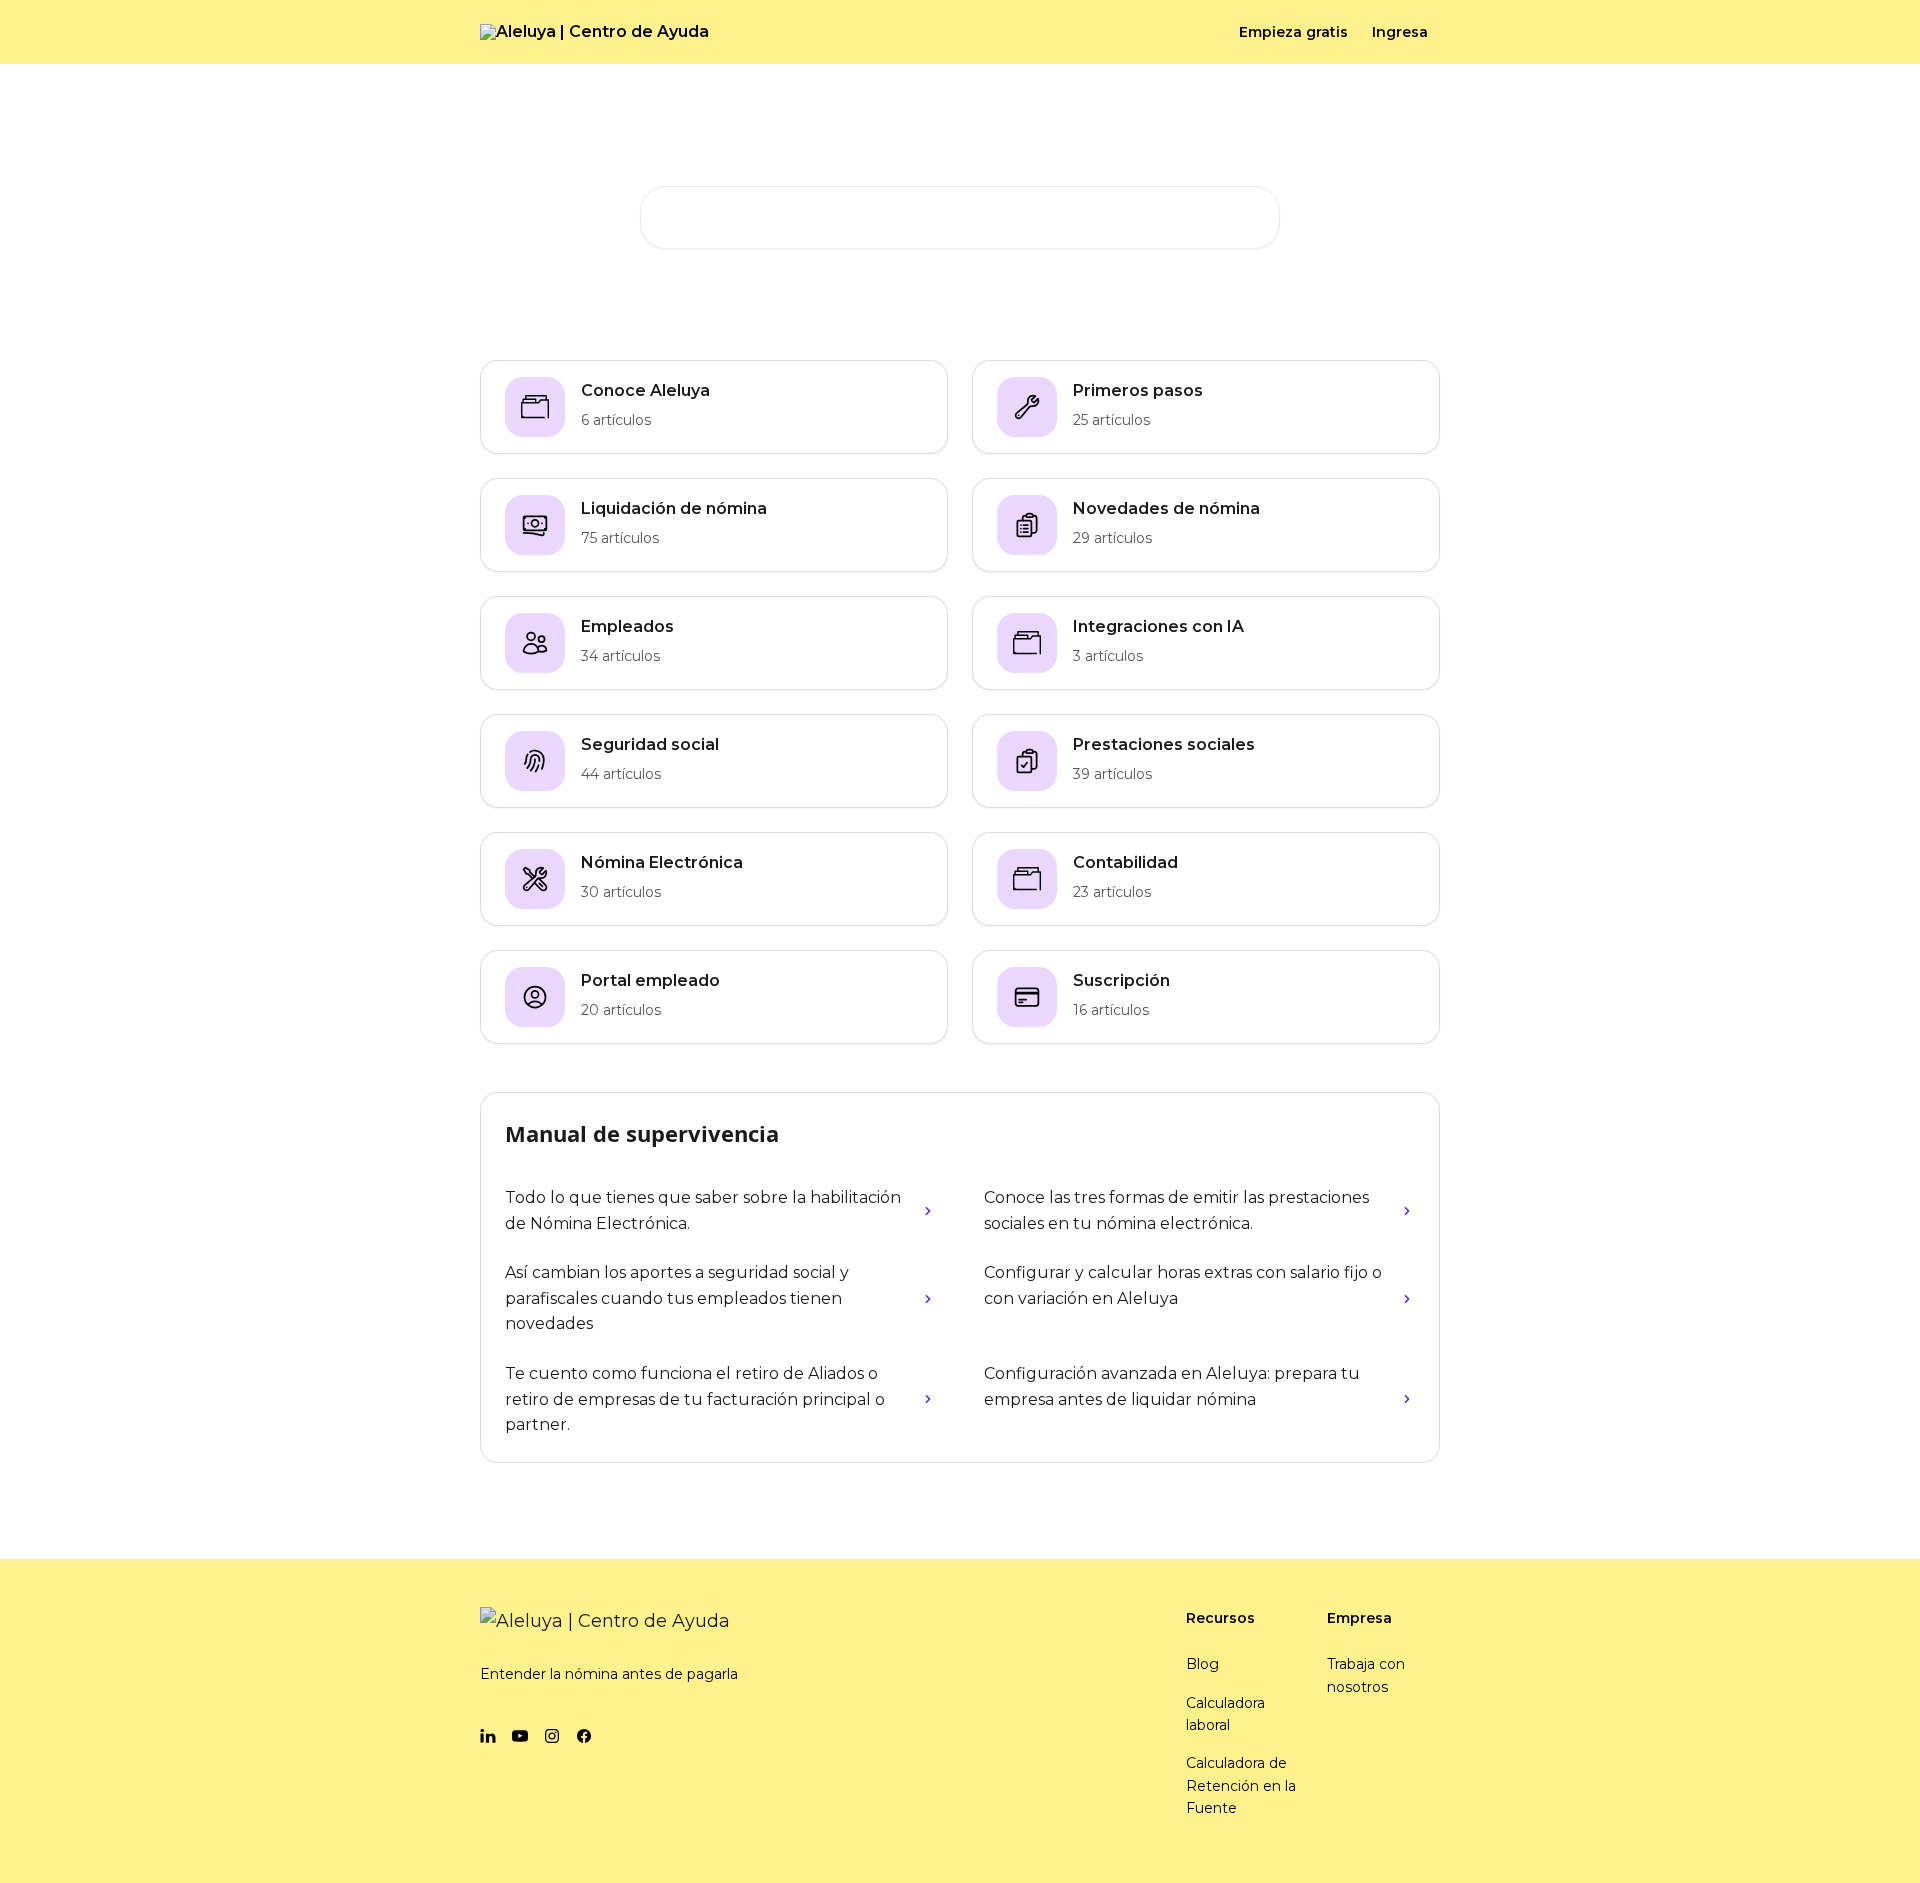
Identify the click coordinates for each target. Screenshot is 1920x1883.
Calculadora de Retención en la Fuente (1241, 1785)
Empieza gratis (1293, 32)
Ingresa (1400, 32)
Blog (1202, 1664)
